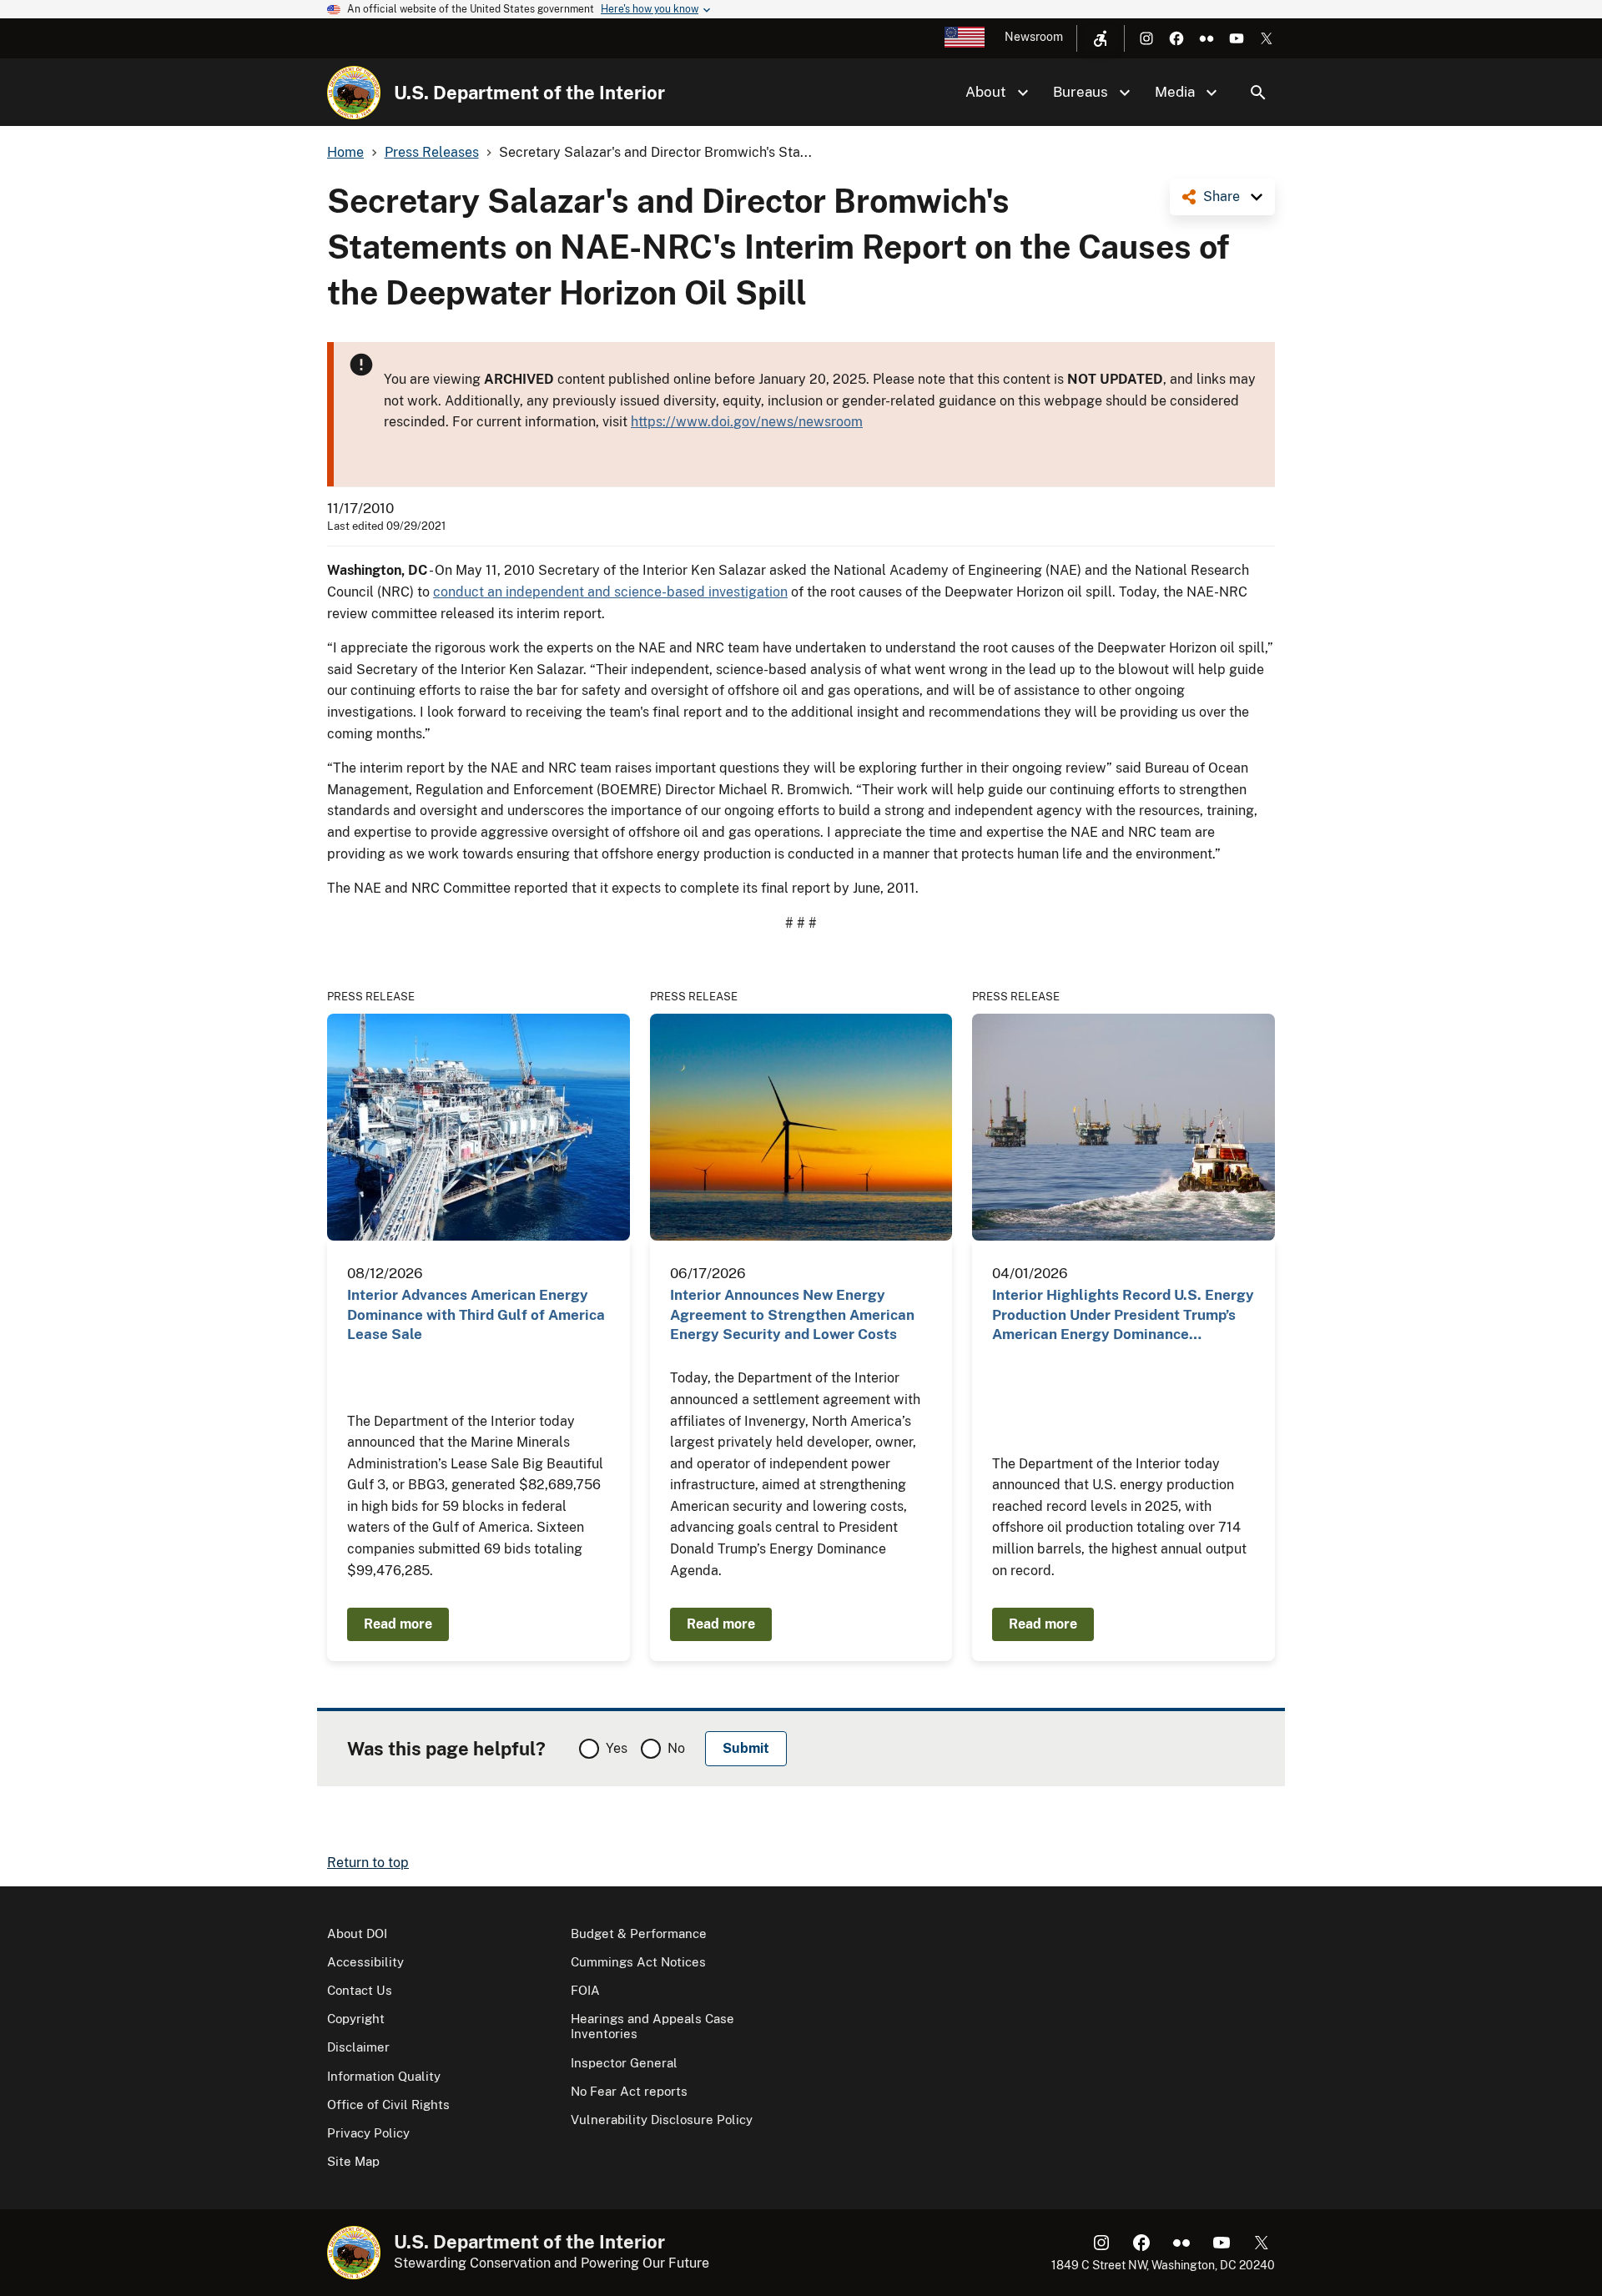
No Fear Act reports (629, 2091)
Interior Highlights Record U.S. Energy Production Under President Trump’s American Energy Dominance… (1123, 1314)
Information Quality (384, 2076)
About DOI (357, 1933)
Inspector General (624, 2063)
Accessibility (365, 1962)
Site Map (353, 2161)
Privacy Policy (368, 2133)
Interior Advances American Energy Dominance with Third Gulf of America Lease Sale (476, 1314)
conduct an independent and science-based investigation (610, 592)
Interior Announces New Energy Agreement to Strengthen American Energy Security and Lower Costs (792, 1314)
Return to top (368, 1863)
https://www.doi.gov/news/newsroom (747, 422)
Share (1222, 196)
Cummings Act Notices (638, 1962)
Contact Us (360, 1990)
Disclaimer (358, 2047)
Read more (398, 1624)
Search (1258, 93)
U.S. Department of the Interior (529, 93)
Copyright (356, 2019)
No (676, 1748)
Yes (617, 1748)
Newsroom (1034, 37)
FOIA (585, 1990)
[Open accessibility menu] (1101, 38)
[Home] (354, 93)
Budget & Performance (639, 1933)
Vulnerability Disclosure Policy (662, 2120)
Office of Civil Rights (388, 2105)
